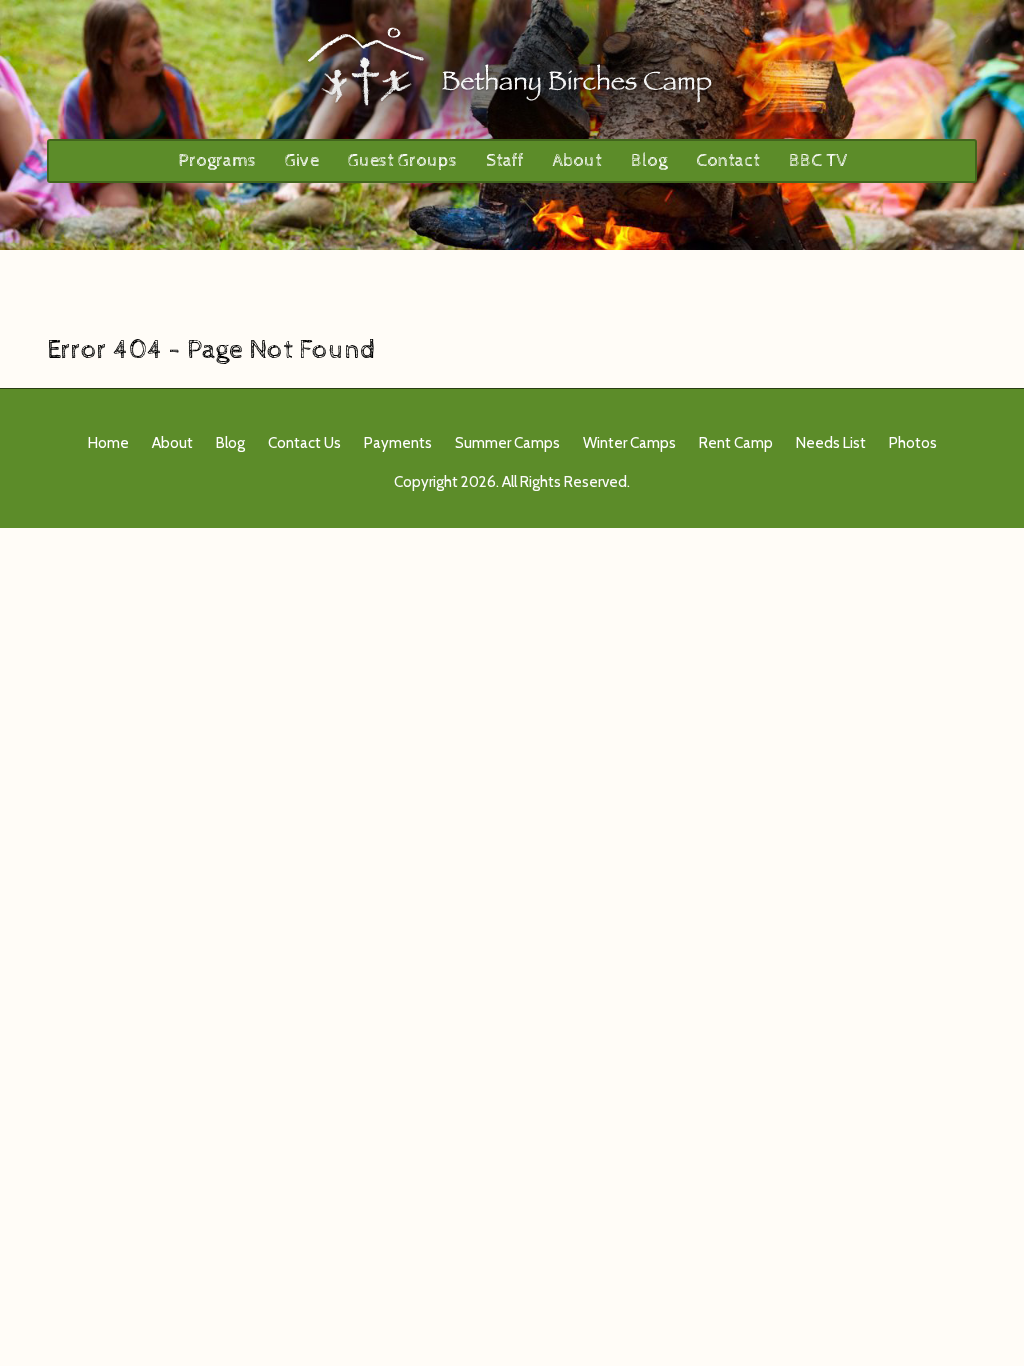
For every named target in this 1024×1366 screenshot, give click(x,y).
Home (108, 443)
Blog (649, 160)
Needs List (831, 443)
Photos (913, 443)
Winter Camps (629, 443)
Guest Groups (402, 160)
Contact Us (304, 443)
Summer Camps (507, 443)
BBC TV (818, 160)
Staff (505, 160)
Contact (728, 160)
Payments (398, 443)
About (577, 160)
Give (302, 160)
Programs (217, 160)
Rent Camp (736, 443)
